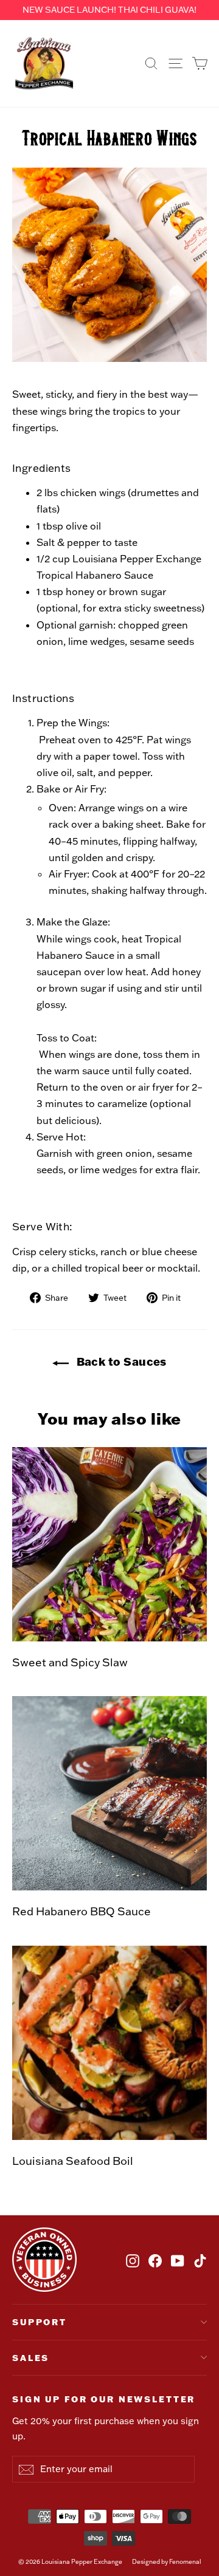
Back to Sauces (120, 1361)
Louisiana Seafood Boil (73, 2161)
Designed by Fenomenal (167, 2562)
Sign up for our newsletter (104, 2399)
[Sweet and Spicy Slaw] (109, 1544)
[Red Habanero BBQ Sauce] (109, 1793)
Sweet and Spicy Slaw (70, 1662)
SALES (31, 2358)
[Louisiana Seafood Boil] (109, 2043)
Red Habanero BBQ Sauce (82, 1911)
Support (40, 2322)
